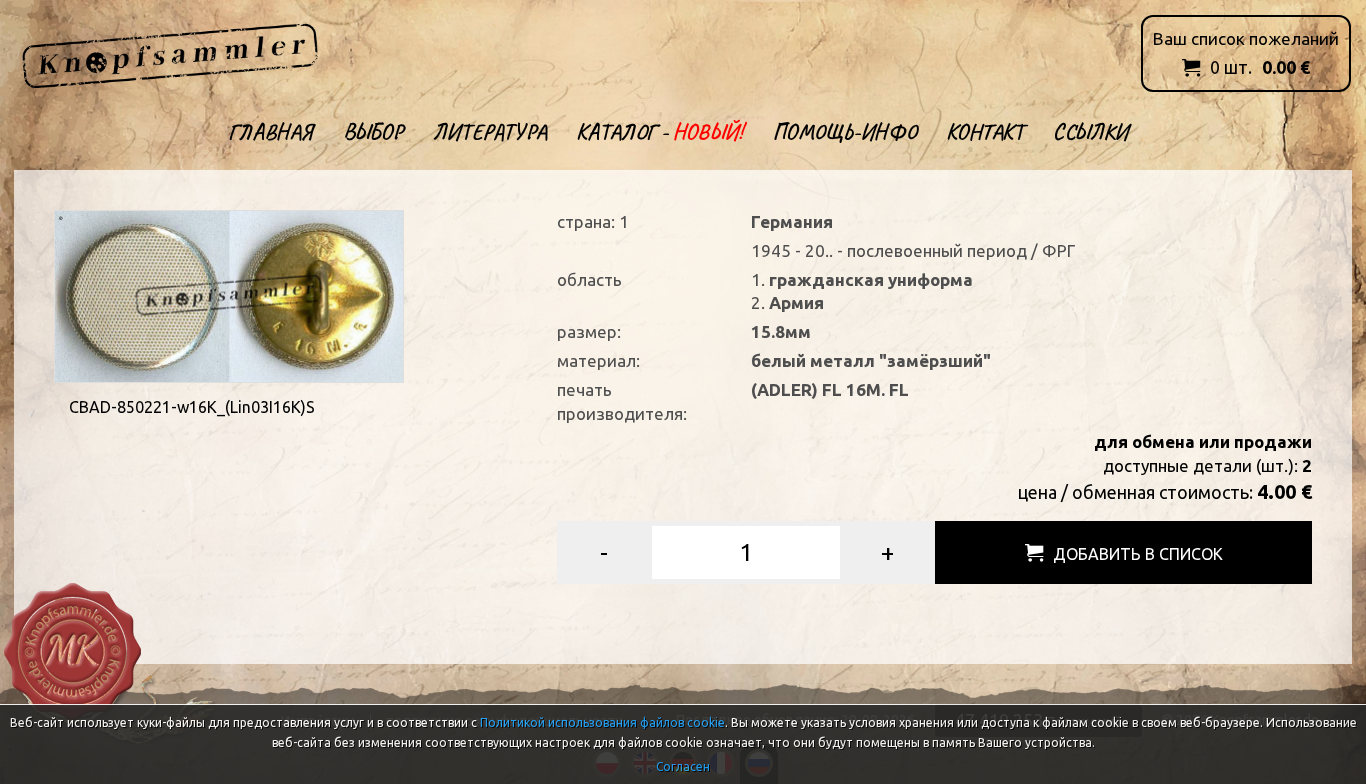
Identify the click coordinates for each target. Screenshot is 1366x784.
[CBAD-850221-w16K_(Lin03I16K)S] (229, 294)
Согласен (683, 766)
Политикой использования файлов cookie (602, 722)
